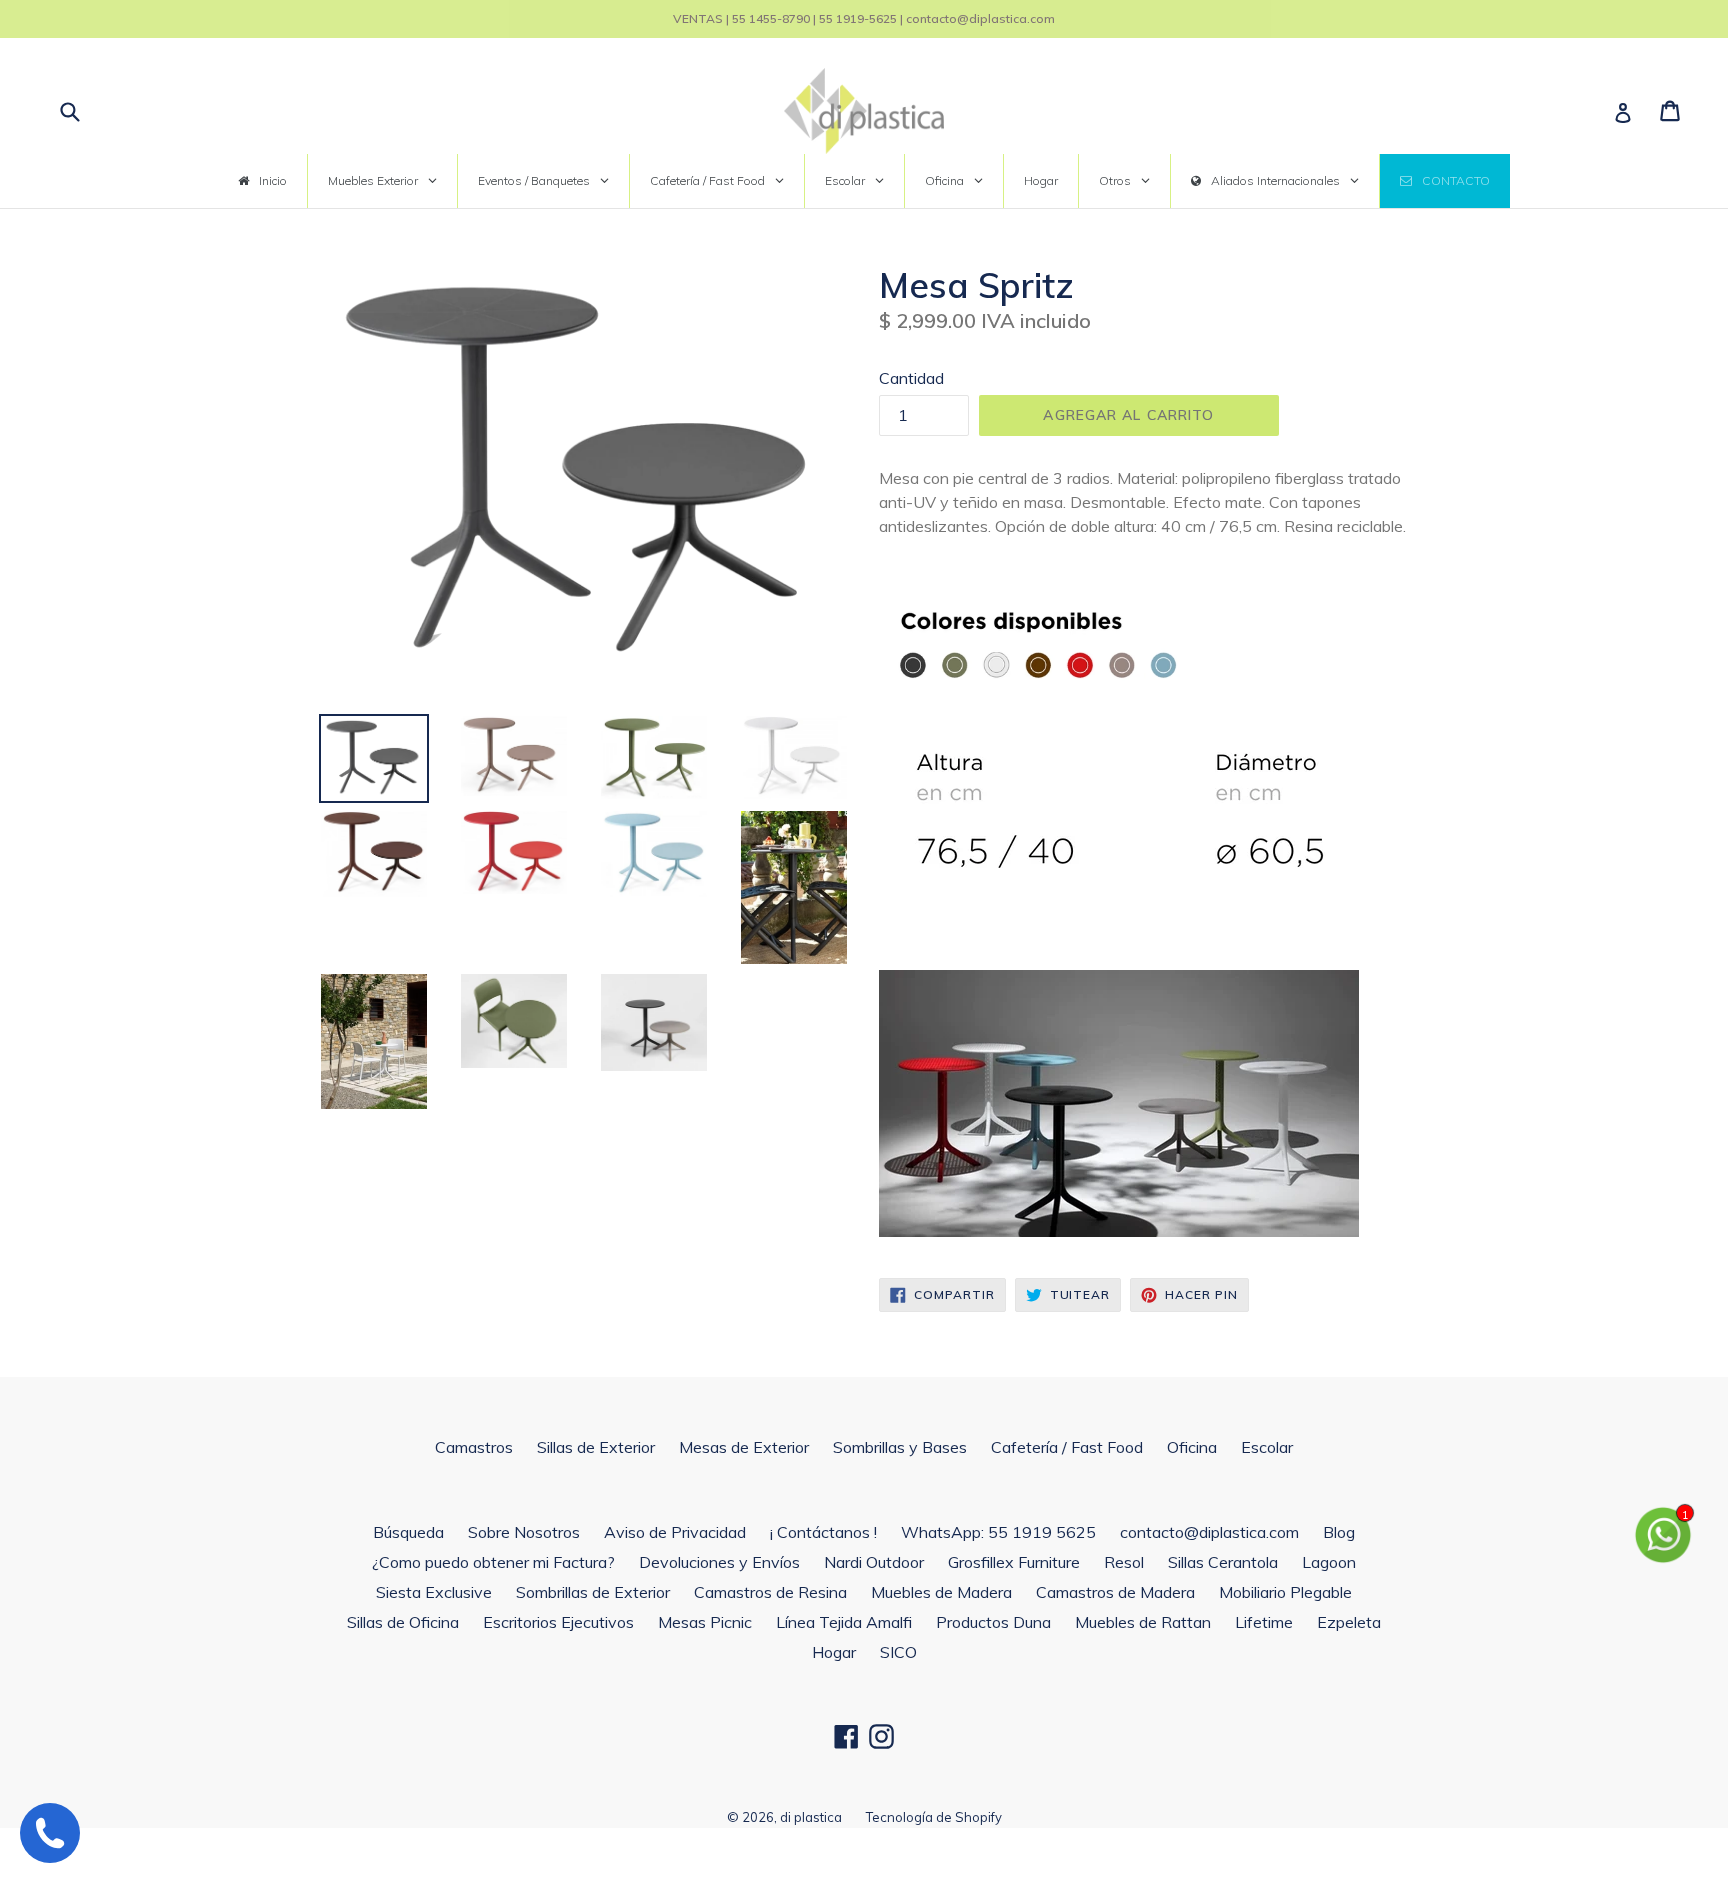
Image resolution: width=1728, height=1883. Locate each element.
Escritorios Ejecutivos (558, 1622)
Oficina (1192, 1447)
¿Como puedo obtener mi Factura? (493, 1562)
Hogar (834, 1652)
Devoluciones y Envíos (719, 1562)
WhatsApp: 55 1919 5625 (998, 1532)
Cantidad (911, 378)
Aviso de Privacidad (675, 1532)
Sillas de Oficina (403, 1622)
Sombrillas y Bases (900, 1447)
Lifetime (1264, 1622)
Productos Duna (993, 1622)
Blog (1339, 1532)
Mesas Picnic (705, 1622)
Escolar (1267, 1447)
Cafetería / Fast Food (1067, 1447)
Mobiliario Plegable (1285, 1592)
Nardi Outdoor (874, 1562)
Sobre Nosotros (524, 1532)
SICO (898, 1652)
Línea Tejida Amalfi (844, 1622)
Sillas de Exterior (596, 1447)
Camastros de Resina (770, 1592)
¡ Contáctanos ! (823, 1532)
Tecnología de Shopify (934, 1817)
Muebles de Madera (941, 1592)
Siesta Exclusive (434, 1592)
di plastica (811, 1817)
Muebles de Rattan (1143, 1622)
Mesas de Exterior (744, 1447)
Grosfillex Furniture (1014, 1562)
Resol (1124, 1562)
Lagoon (1329, 1562)
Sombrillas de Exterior (593, 1592)
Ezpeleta (1349, 1622)
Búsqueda (408, 1532)
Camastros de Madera (1115, 1592)
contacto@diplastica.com (1209, 1532)
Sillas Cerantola (1223, 1562)
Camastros (474, 1447)
